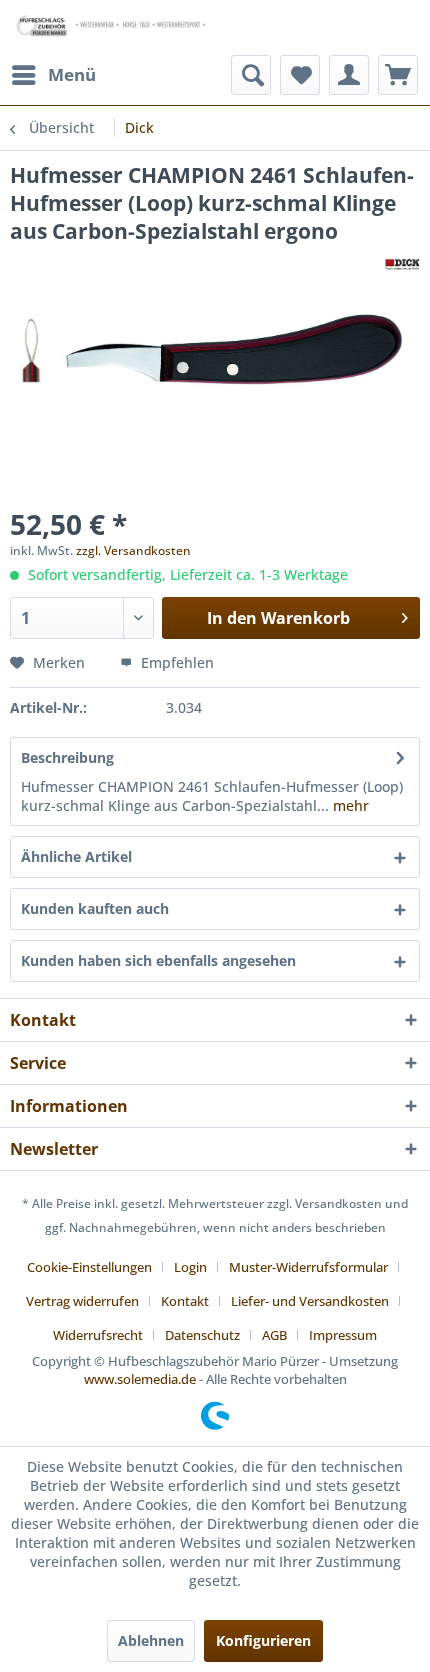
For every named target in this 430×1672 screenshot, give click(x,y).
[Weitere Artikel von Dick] (402, 262)
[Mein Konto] (349, 75)
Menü (72, 74)
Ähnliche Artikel (76, 856)
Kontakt (185, 1301)
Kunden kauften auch (95, 908)
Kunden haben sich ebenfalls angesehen (158, 960)
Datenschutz (202, 1335)
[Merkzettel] (300, 75)
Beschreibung (67, 757)
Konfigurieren (263, 1640)
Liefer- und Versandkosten (310, 1301)
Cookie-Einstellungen (89, 1267)
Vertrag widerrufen (82, 1301)
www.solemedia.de (140, 1379)
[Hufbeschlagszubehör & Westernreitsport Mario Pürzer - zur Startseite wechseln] (112, 27)
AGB (274, 1335)
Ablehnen (151, 1640)
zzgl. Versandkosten (133, 550)
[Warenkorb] (398, 75)
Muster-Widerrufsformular (308, 1267)
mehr (349, 805)
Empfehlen (175, 662)
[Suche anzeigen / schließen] (251, 75)
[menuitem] (53, 75)
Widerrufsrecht (98, 1335)
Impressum (343, 1335)
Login (190, 1267)
